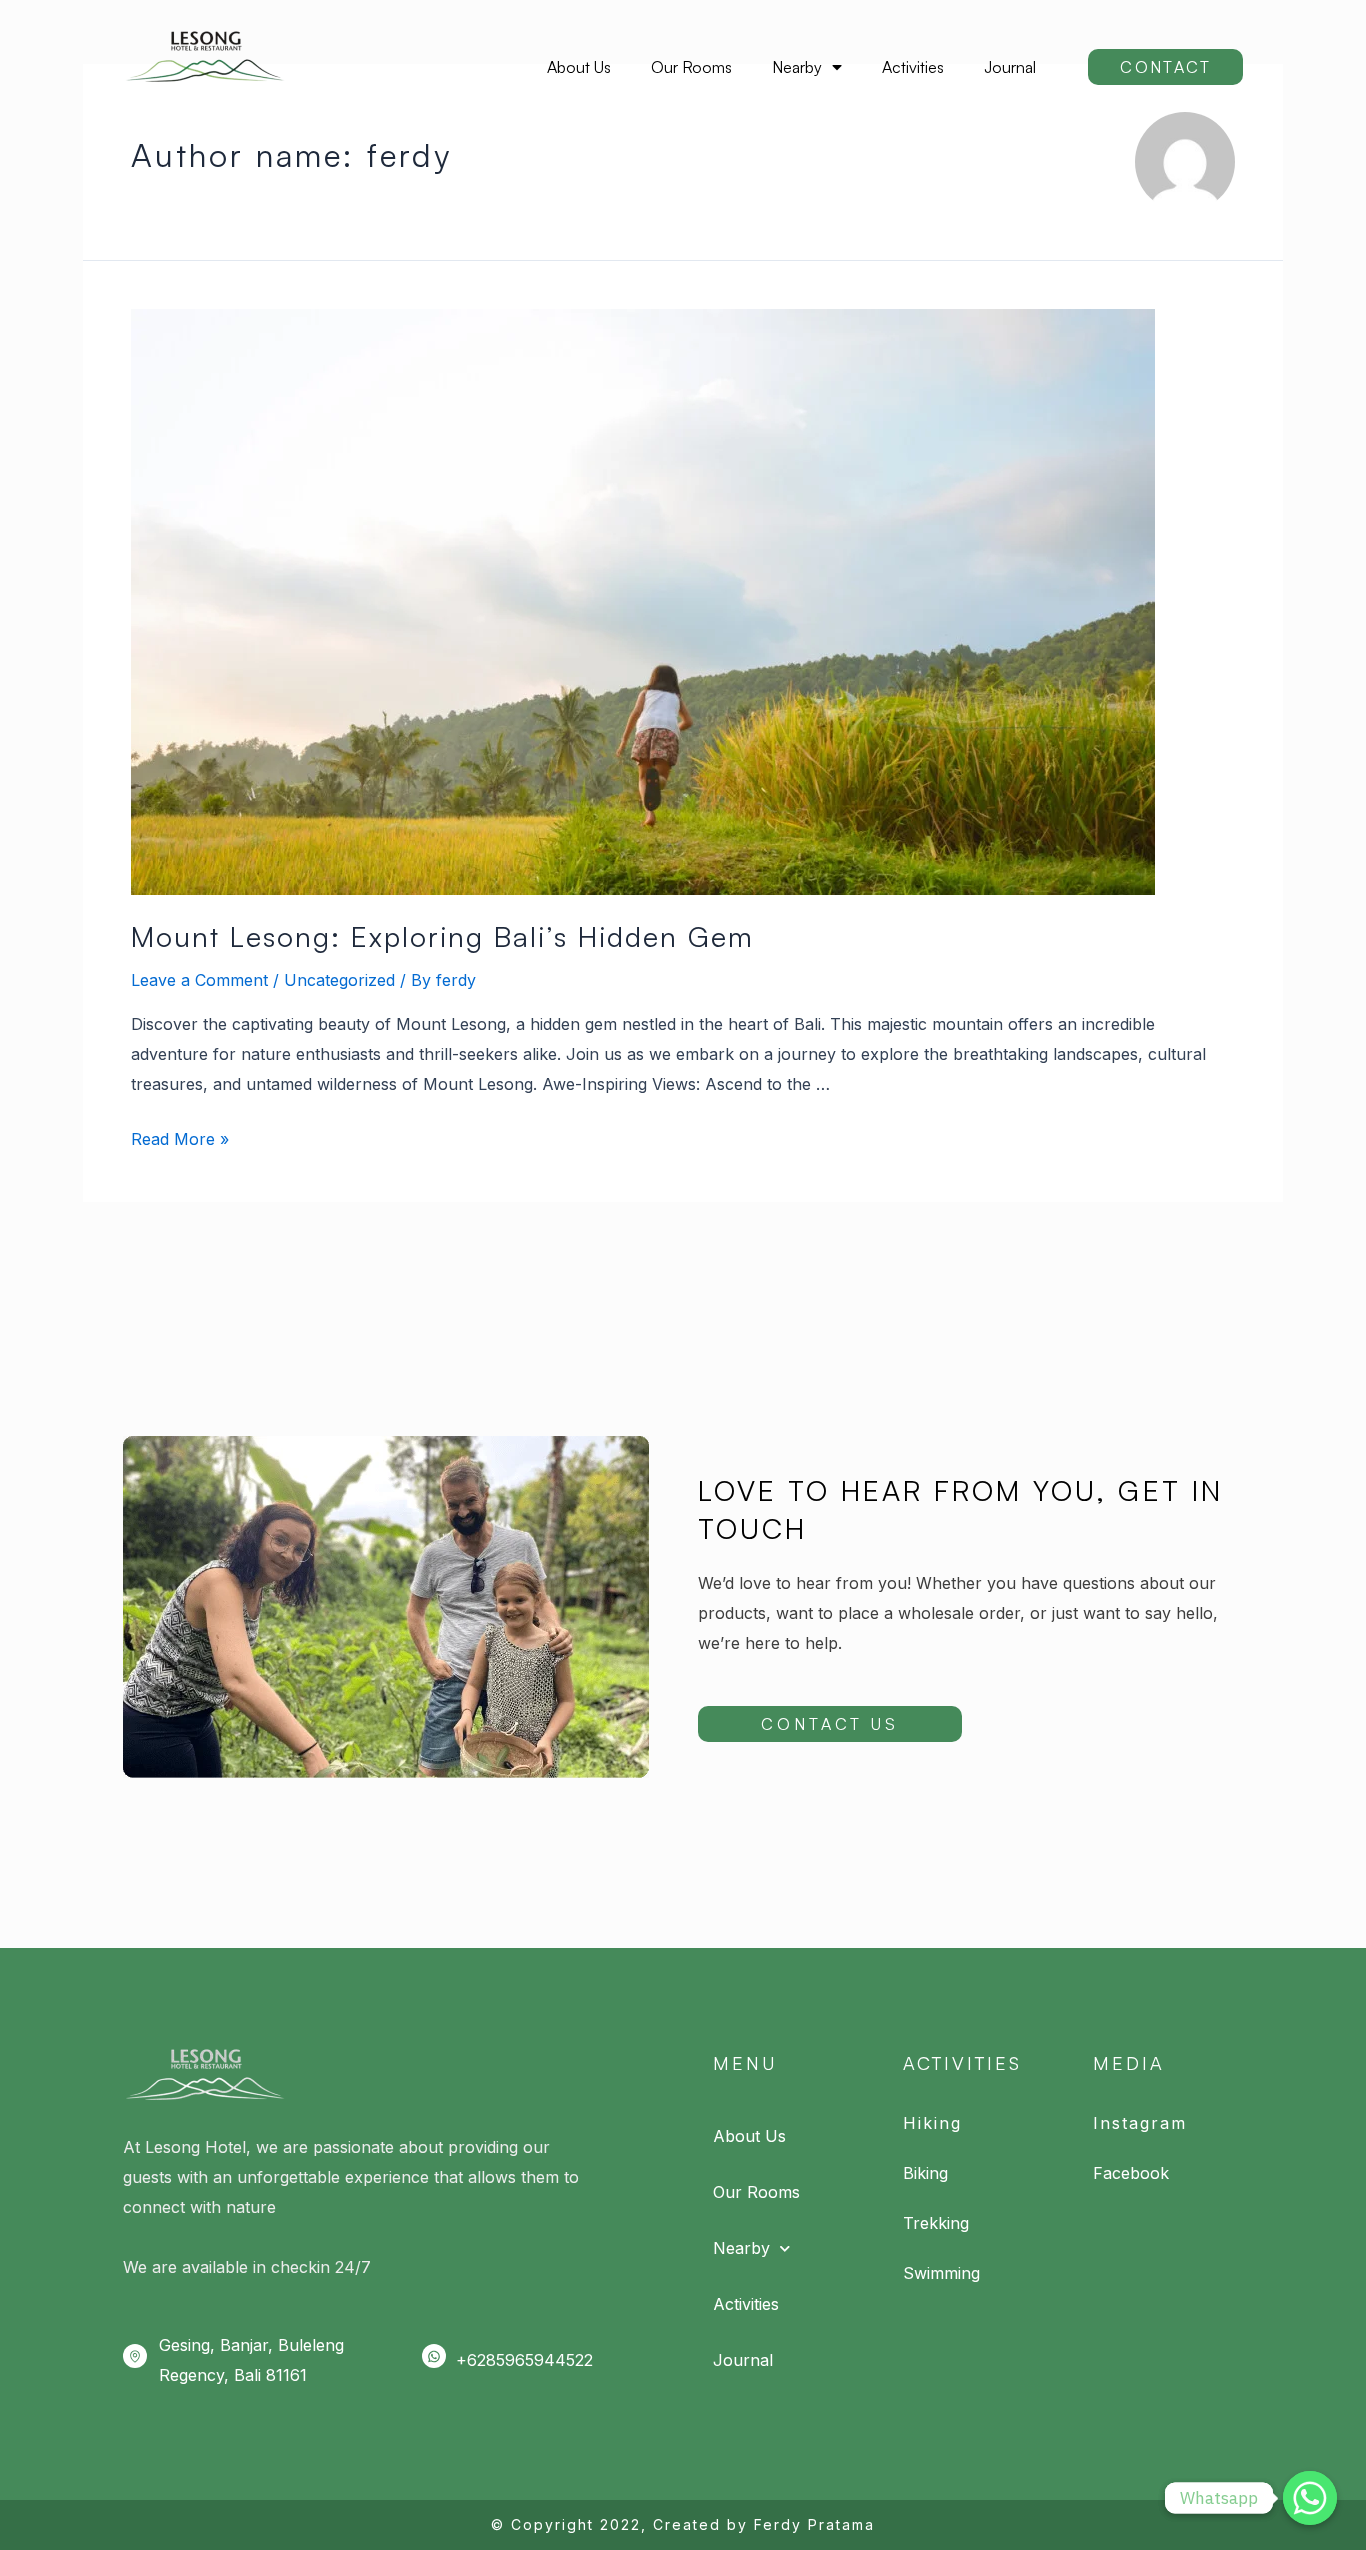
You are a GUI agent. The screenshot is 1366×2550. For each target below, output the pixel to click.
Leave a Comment (199, 980)
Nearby (797, 67)
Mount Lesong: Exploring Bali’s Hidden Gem (442, 936)
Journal (1010, 67)
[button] (1165, 67)
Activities (913, 67)
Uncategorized (339, 980)
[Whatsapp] (1310, 2498)
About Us (579, 67)
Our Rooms (691, 67)
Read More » (180, 1139)
